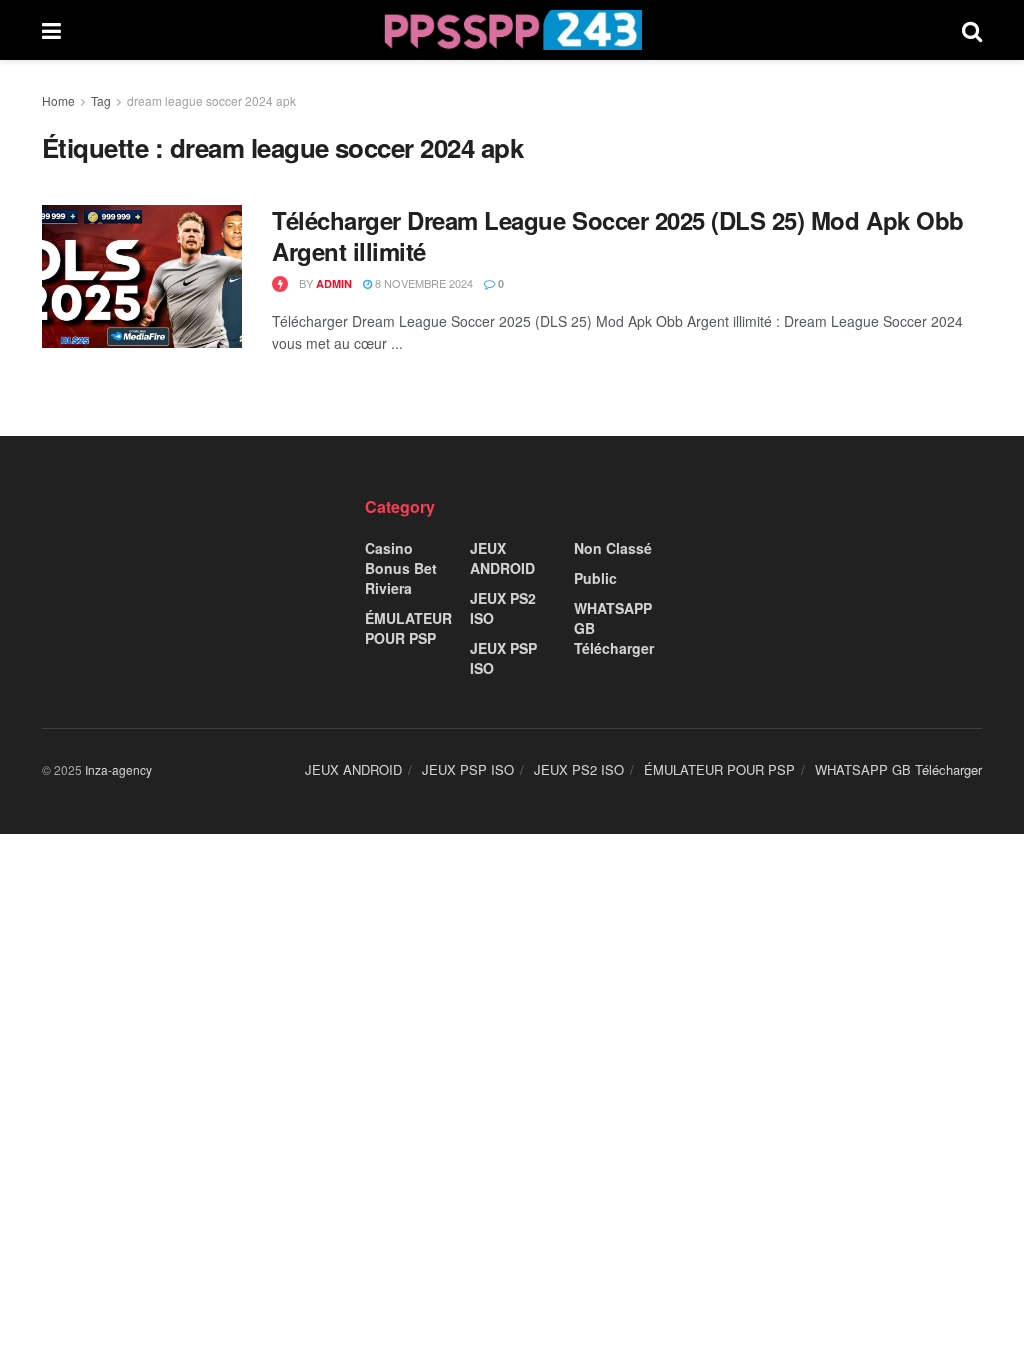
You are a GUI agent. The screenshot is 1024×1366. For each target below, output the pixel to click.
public (595, 578)
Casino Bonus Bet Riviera (401, 568)
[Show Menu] (51, 30)
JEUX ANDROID (502, 558)
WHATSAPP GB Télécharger (614, 628)
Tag (101, 100)
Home (58, 100)
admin (334, 283)
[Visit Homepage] (511, 30)
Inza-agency (118, 769)
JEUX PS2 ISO (503, 608)
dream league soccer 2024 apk (211, 100)
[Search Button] (972, 30)
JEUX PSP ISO (503, 658)
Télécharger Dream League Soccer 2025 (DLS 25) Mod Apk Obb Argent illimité (618, 235)
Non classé (613, 548)
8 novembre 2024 (422, 283)
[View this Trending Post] (280, 283)
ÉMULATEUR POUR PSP (408, 628)
